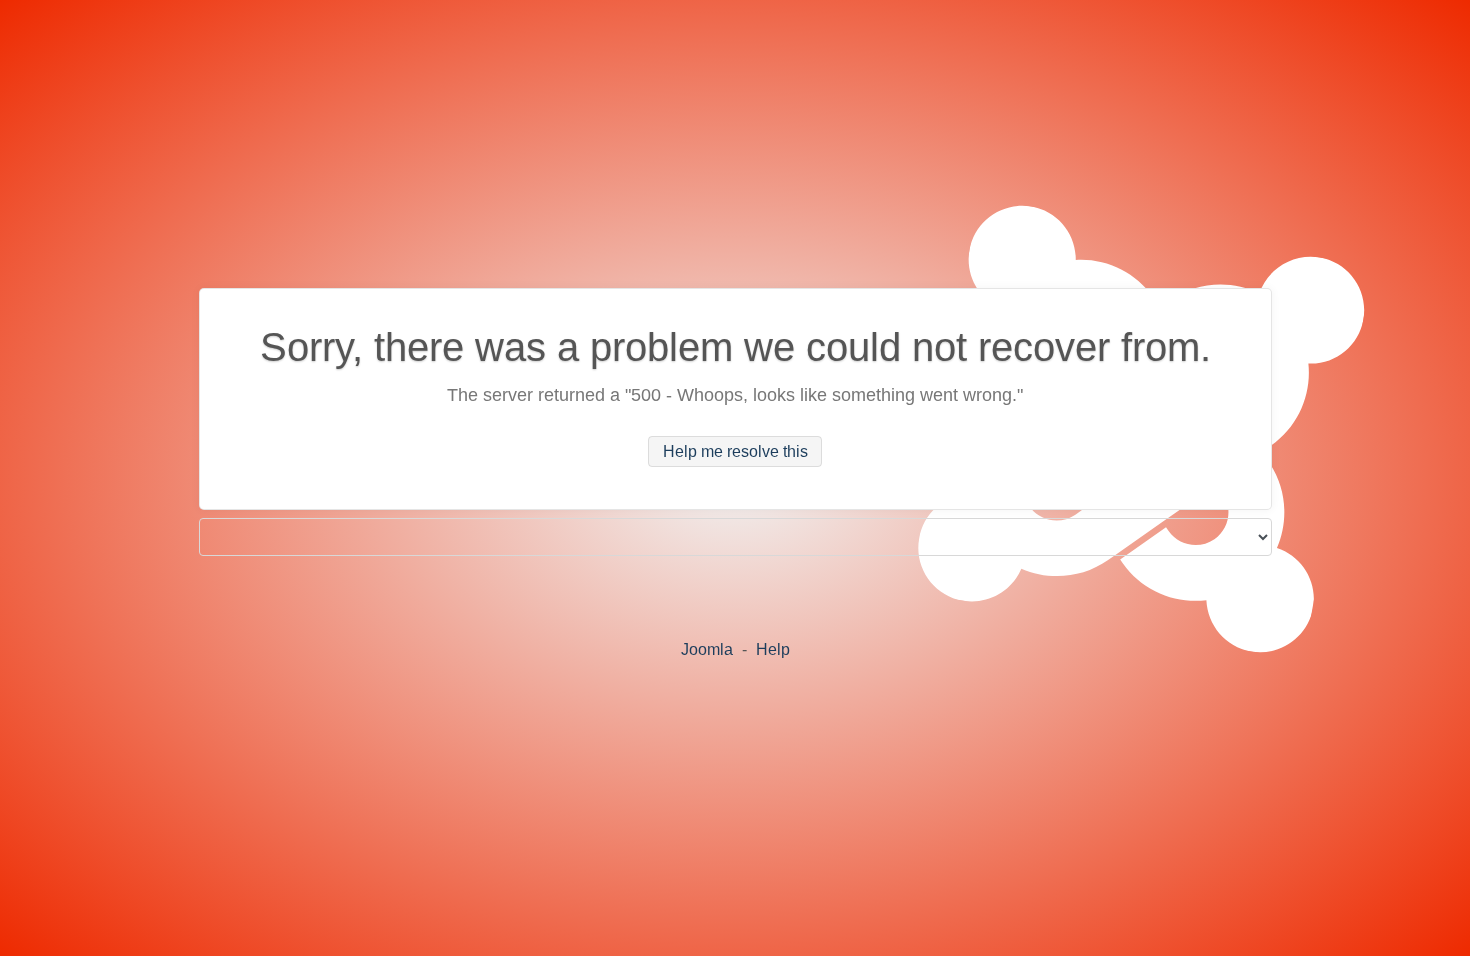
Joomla (707, 649)
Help (773, 649)
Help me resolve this (735, 451)
